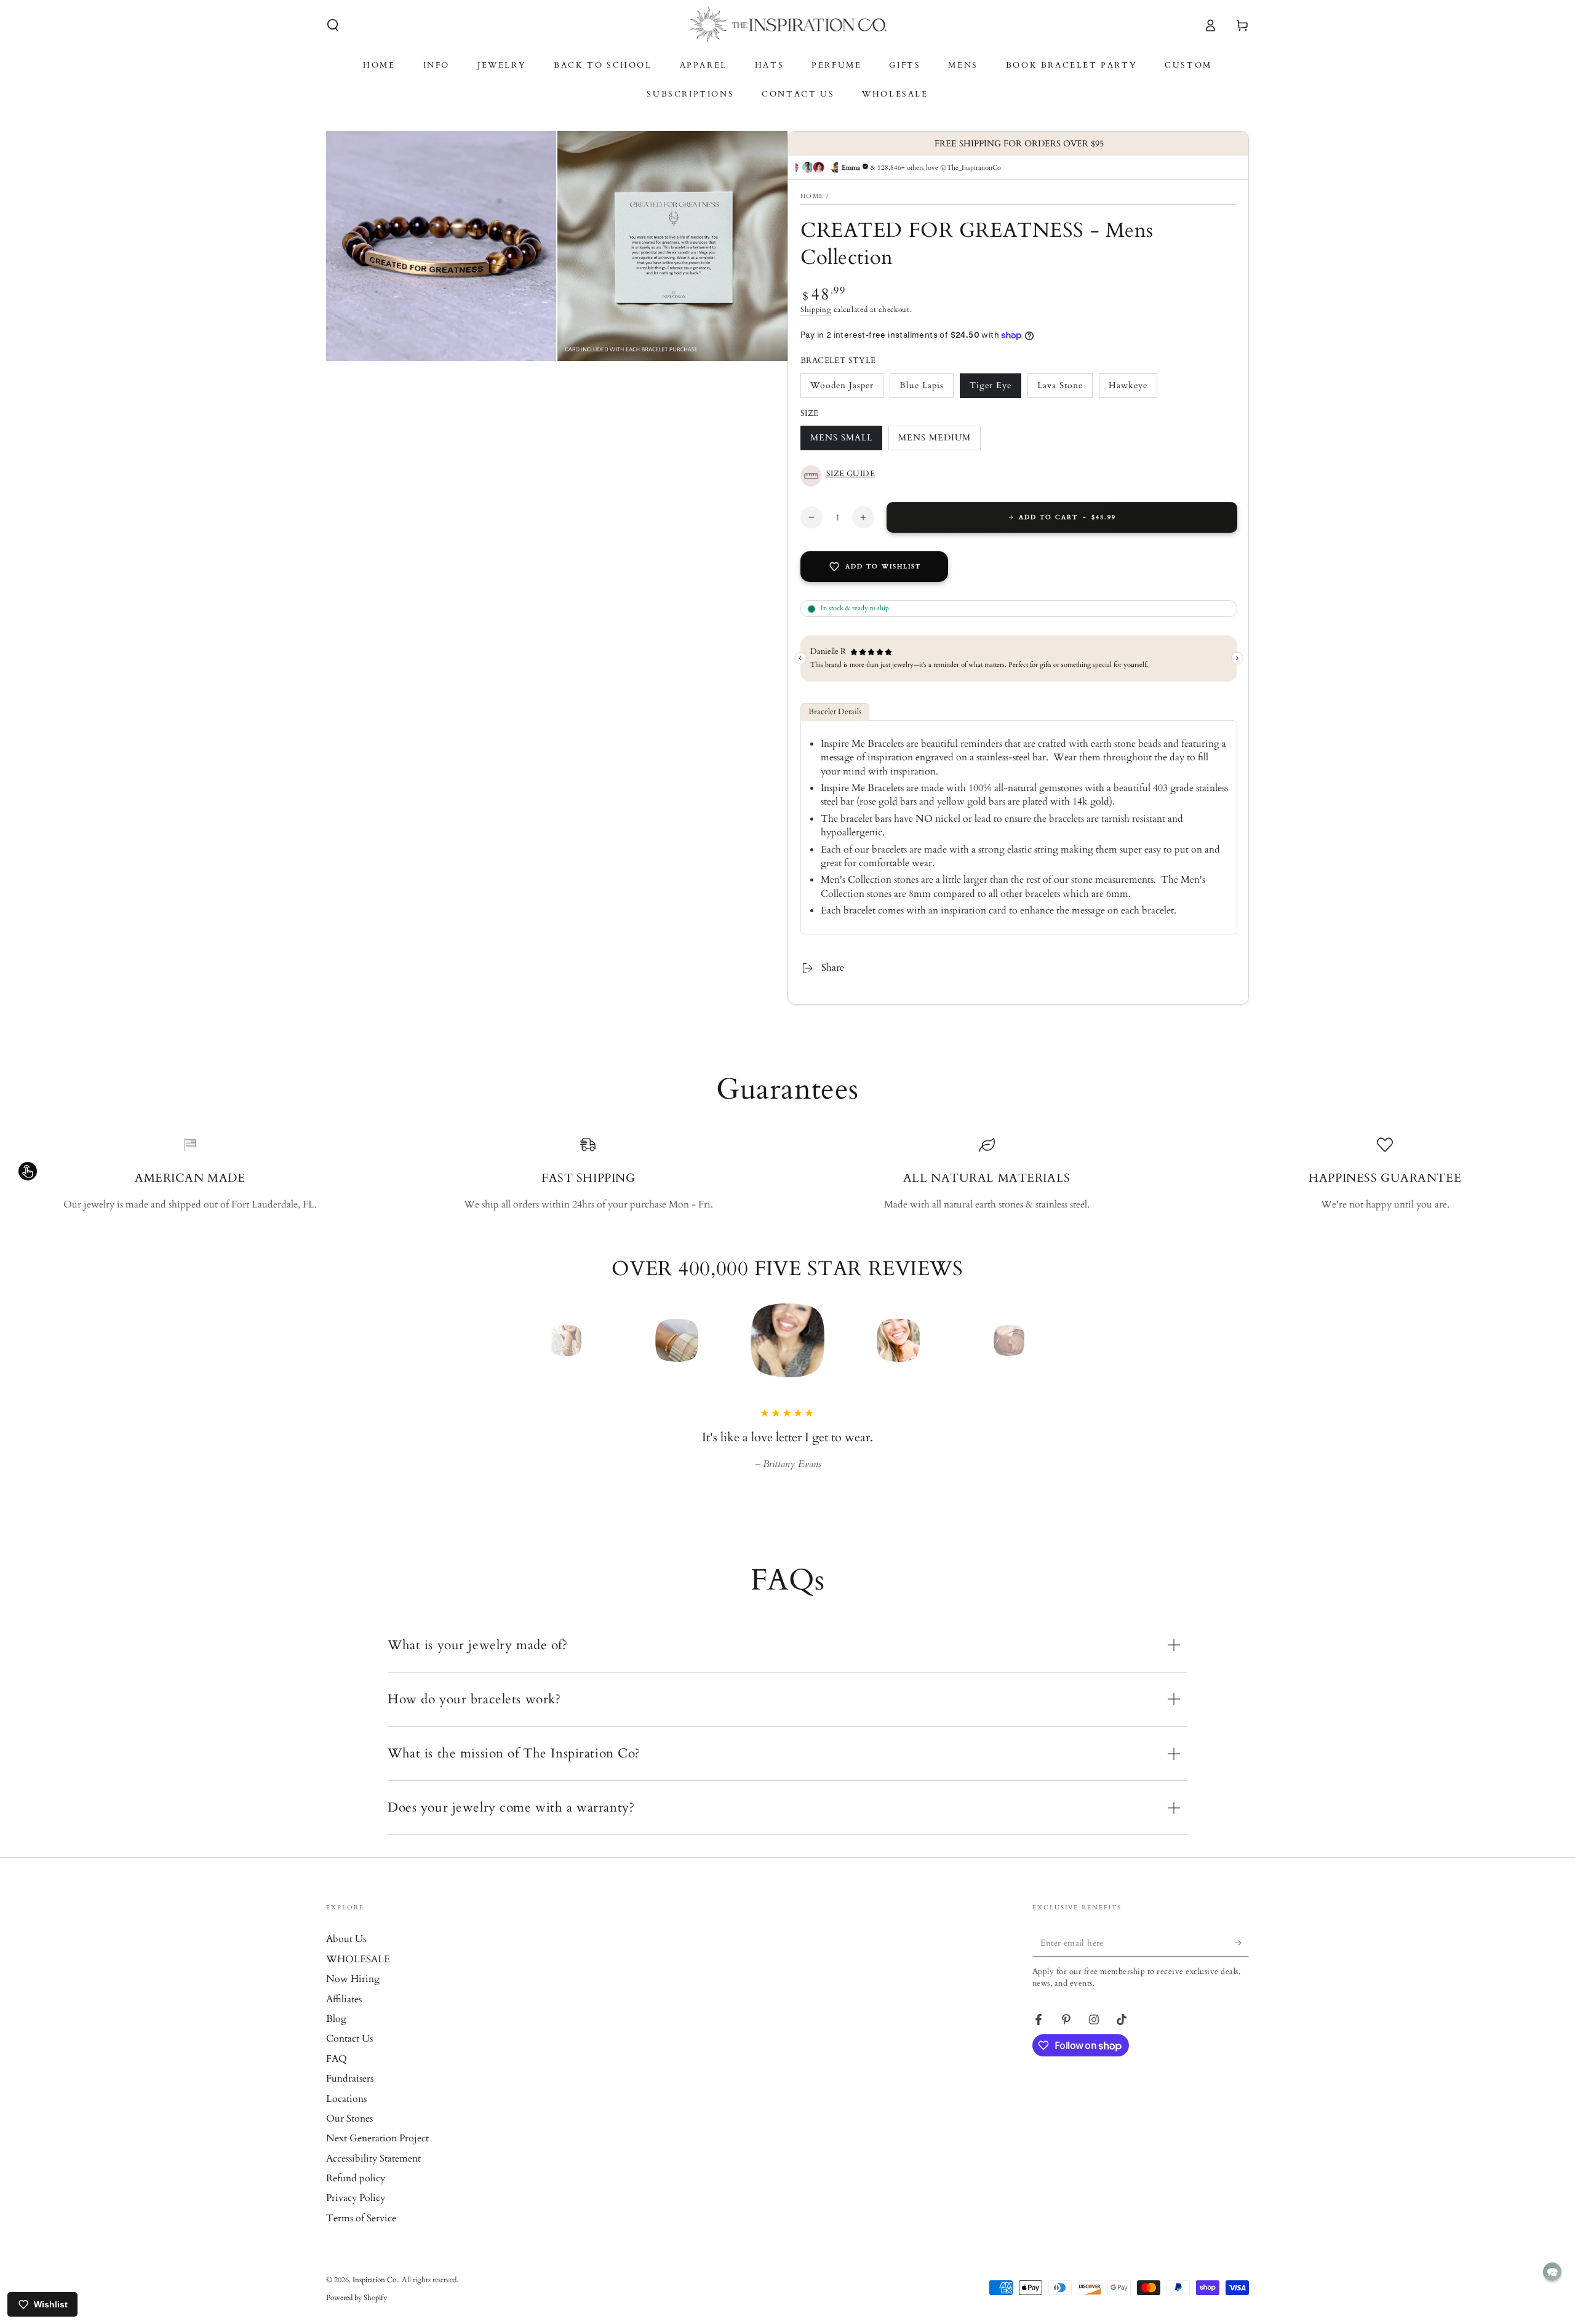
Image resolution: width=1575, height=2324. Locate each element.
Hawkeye (1132, 389)
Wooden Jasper (842, 389)
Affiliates (344, 2016)
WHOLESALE (358, 1976)
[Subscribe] (1242, 1960)
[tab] (835, 712)
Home (812, 196)
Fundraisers (350, 2096)
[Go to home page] (788, 25)
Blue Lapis (923, 389)
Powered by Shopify (357, 2315)
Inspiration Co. (375, 2297)
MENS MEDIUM (934, 441)
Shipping (816, 309)
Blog (336, 2036)
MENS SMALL (841, 441)
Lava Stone (1061, 389)
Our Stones (349, 2136)
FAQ (337, 2076)
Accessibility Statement (373, 2176)
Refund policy (356, 2195)
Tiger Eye (993, 389)
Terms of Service (361, 2235)
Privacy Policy (356, 2215)
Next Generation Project (377, 2155)
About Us (346, 1956)
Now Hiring (353, 1996)
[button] (333, 25)
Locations (346, 2116)
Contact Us (349, 2056)
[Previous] (538, 1340)
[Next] (1037, 1340)
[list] (787, 1174)
